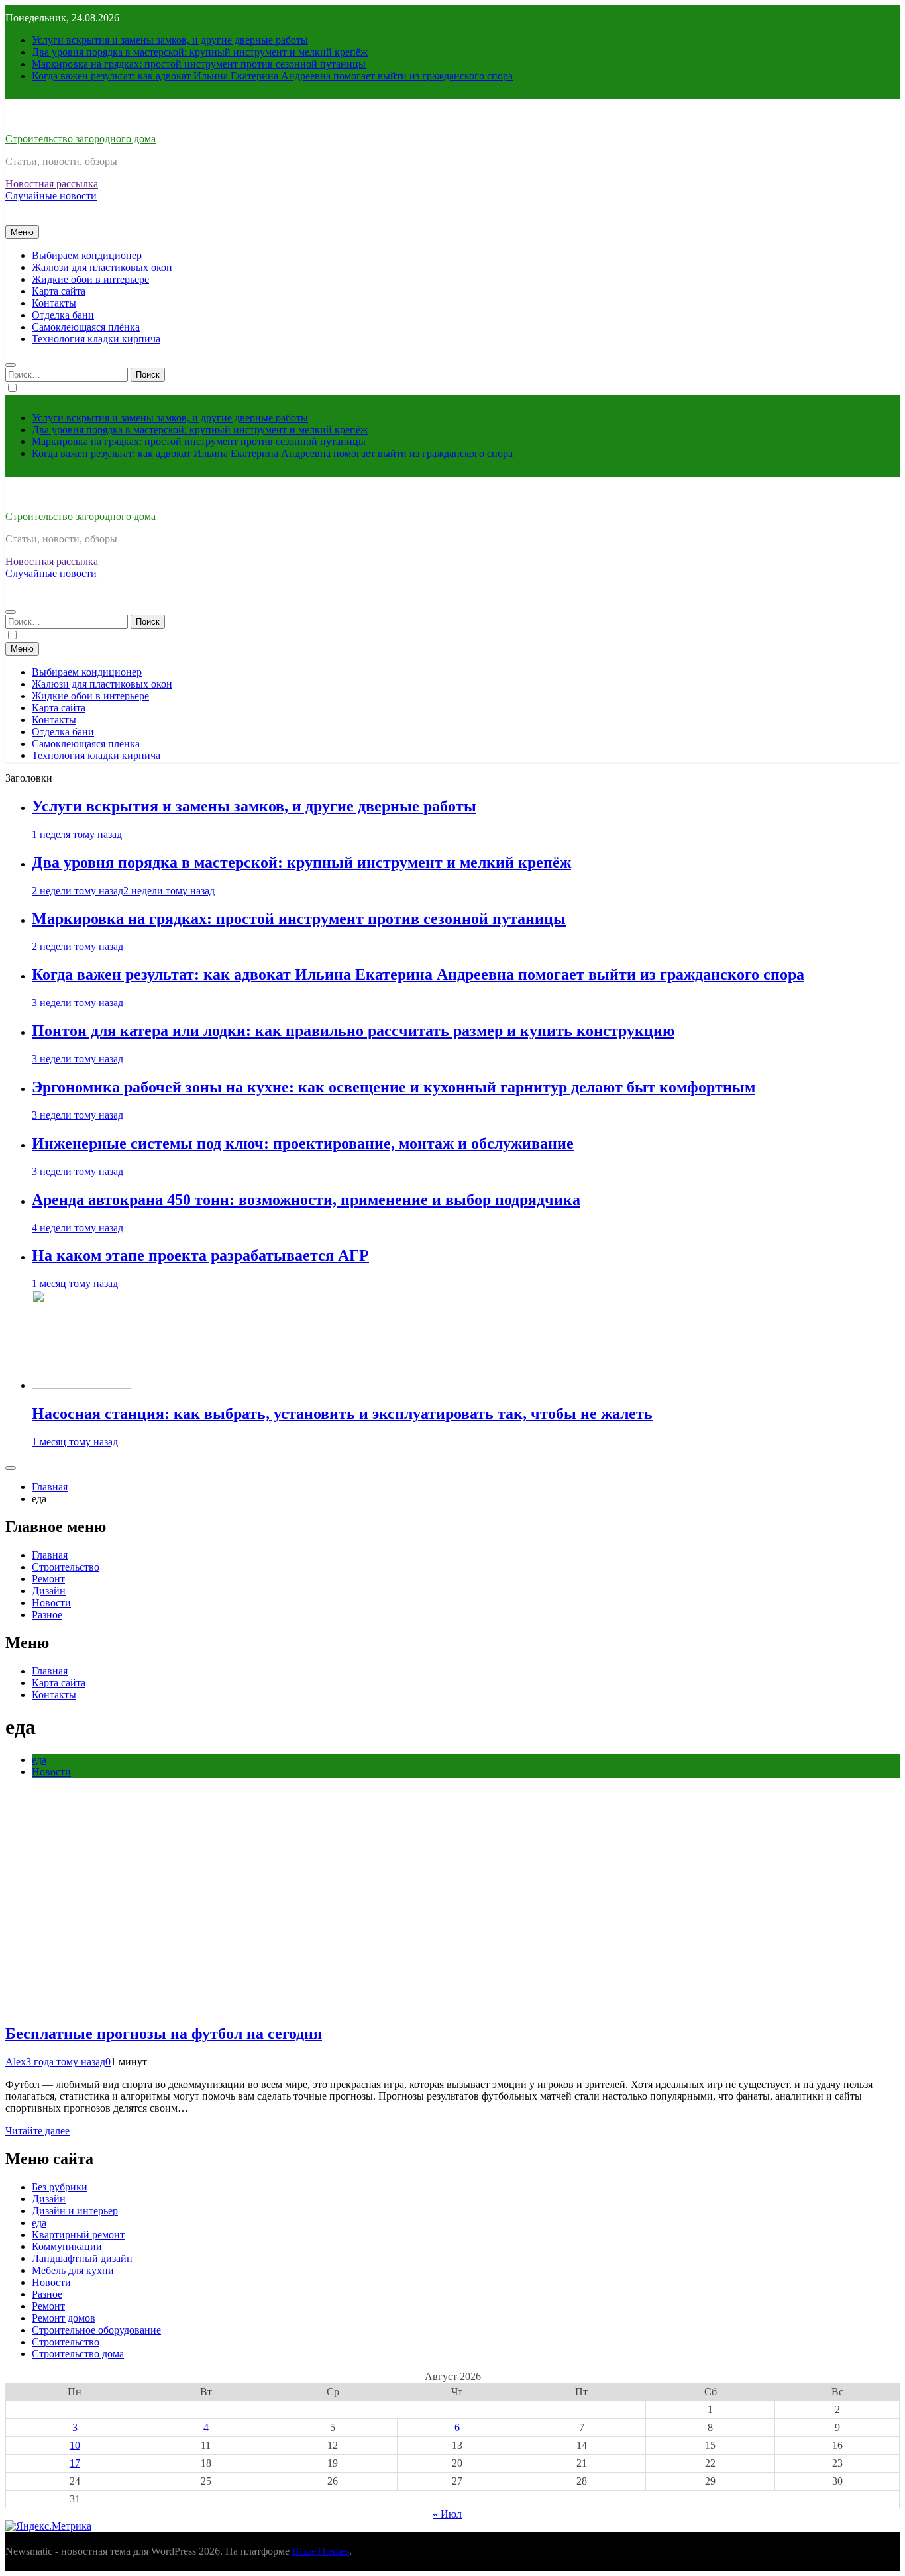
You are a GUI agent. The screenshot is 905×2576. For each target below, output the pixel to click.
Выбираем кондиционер (87, 255)
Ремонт (48, 1579)
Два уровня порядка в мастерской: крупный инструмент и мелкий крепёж (200, 52)
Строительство (66, 1567)
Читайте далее (37, 2131)
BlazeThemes (321, 2551)
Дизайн (49, 1591)
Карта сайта (59, 291)
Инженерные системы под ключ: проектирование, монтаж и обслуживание (303, 1143)
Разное (47, 1615)
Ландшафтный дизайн (82, 2258)
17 (75, 2463)
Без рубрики (60, 2187)
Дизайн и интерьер (75, 2211)
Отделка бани (63, 315)
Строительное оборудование (96, 2330)
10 (75, 2445)
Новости (51, 1603)
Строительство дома (78, 2354)
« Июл (447, 2514)
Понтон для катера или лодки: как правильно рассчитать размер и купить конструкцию (353, 1031)
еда (39, 1760)
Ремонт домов (64, 2318)
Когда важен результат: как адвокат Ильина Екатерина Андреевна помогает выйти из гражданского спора (272, 76)
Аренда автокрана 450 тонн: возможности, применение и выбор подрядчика (306, 1200)
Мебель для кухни (73, 2270)
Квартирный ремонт (78, 2235)
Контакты (54, 303)
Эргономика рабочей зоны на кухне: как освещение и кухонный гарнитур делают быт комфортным (394, 1087)
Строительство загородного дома (80, 139)
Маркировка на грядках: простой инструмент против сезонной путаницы (199, 64)
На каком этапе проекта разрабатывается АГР (200, 1255)
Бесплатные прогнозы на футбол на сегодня (164, 2034)
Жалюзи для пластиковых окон (102, 267)
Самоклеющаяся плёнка (86, 327)
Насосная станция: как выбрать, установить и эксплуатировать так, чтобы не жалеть (342, 1414)
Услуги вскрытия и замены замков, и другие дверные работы (170, 40)
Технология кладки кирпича (96, 339)
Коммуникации (67, 2246)
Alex (16, 2062)
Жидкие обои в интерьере (90, 279)
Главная (50, 1555)
